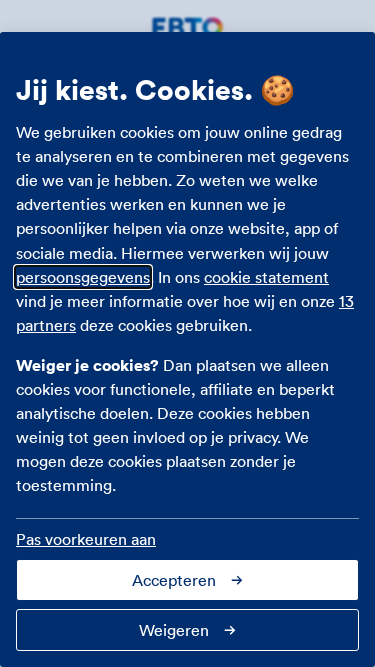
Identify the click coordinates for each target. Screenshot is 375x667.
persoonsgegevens (83, 277)
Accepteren (174, 580)
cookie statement (266, 277)
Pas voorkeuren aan (86, 539)
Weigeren (174, 630)
